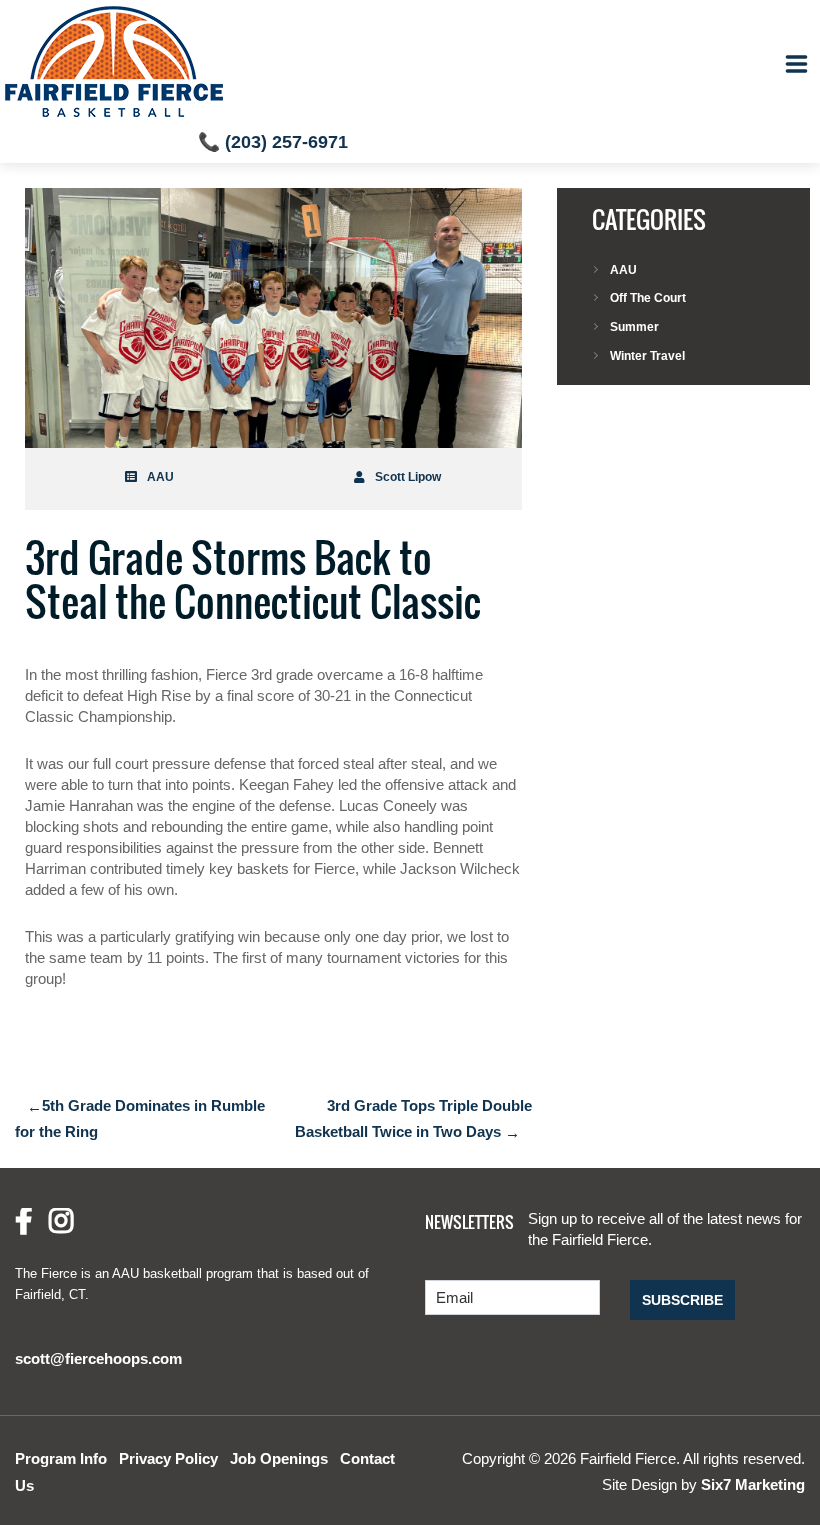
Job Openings (279, 1458)
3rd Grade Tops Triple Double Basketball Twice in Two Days (413, 1119)
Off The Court (648, 298)
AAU (160, 477)
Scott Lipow (408, 477)
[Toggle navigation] (797, 64)
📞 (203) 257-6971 (273, 142)
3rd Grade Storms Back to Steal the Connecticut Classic (253, 579)
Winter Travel (647, 356)
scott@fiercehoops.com (98, 1358)
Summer (634, 327)
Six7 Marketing (753, 1484)
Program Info (61, 1458)
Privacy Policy (168, 1458)
